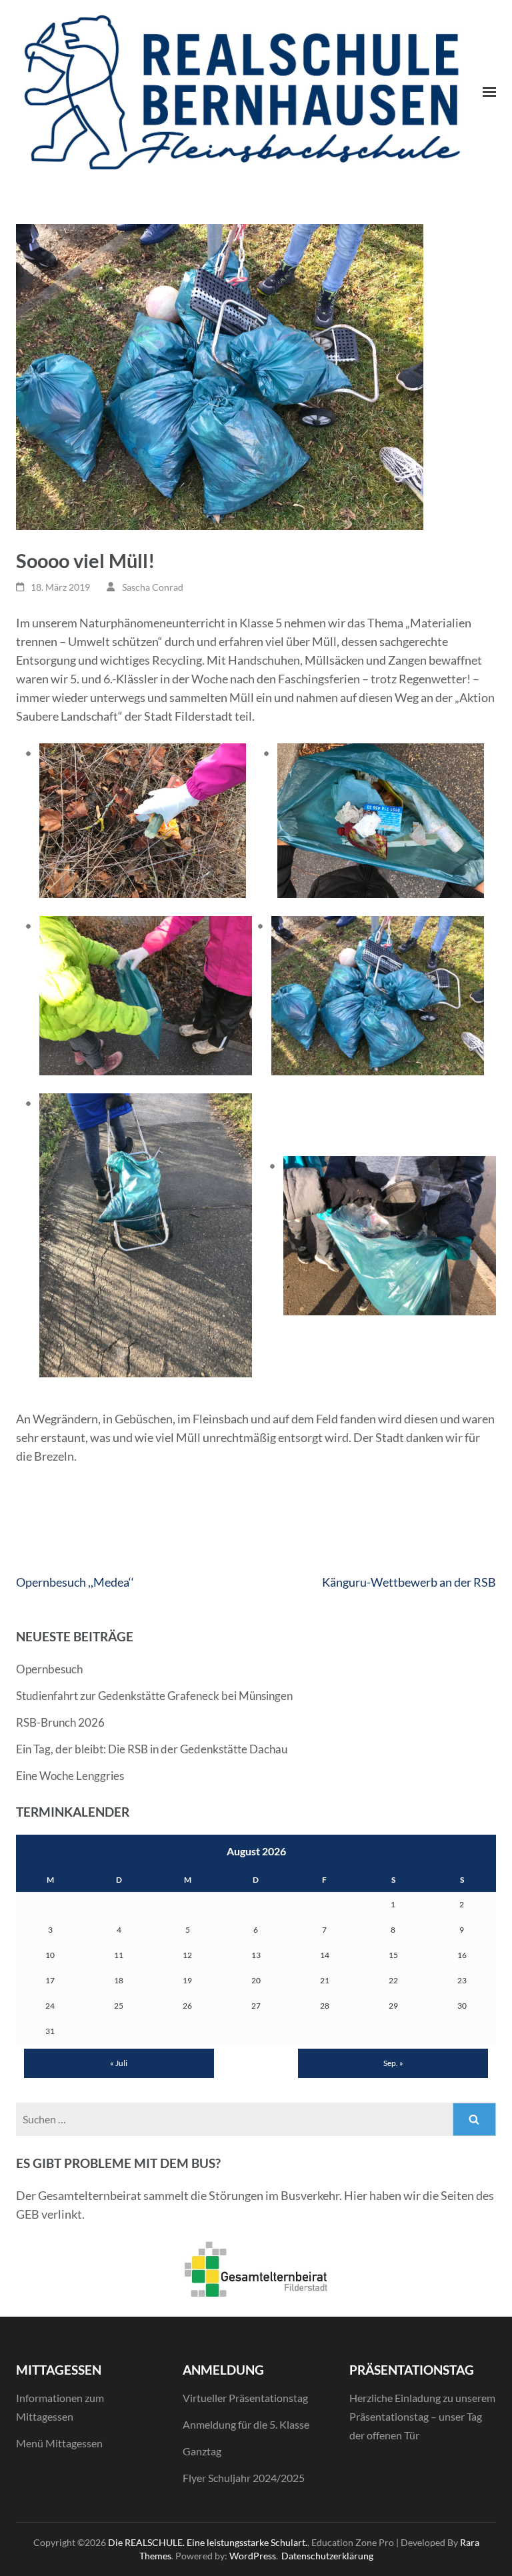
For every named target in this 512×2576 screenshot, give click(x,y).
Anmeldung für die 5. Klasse (246, 2424)
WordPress (253, 2556)
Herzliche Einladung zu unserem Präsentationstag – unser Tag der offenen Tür (422, 2416)
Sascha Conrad (153, 587)
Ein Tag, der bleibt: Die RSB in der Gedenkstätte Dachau (152, 1749)
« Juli (119, 2063)
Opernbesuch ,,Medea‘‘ (75, 1582)
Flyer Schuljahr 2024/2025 (244, 2478)
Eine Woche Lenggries (70, 1776)
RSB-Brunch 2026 (60, 1722)
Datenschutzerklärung (327, 2556)
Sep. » (393, 2063)
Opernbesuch (49, 1669)
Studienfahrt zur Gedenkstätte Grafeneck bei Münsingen (154, 1696)
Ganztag (202, 2451)
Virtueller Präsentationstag (245, 2398)
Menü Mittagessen (59, 2443)
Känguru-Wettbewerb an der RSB (409, 1582)
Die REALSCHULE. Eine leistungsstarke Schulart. (208, 2542)
